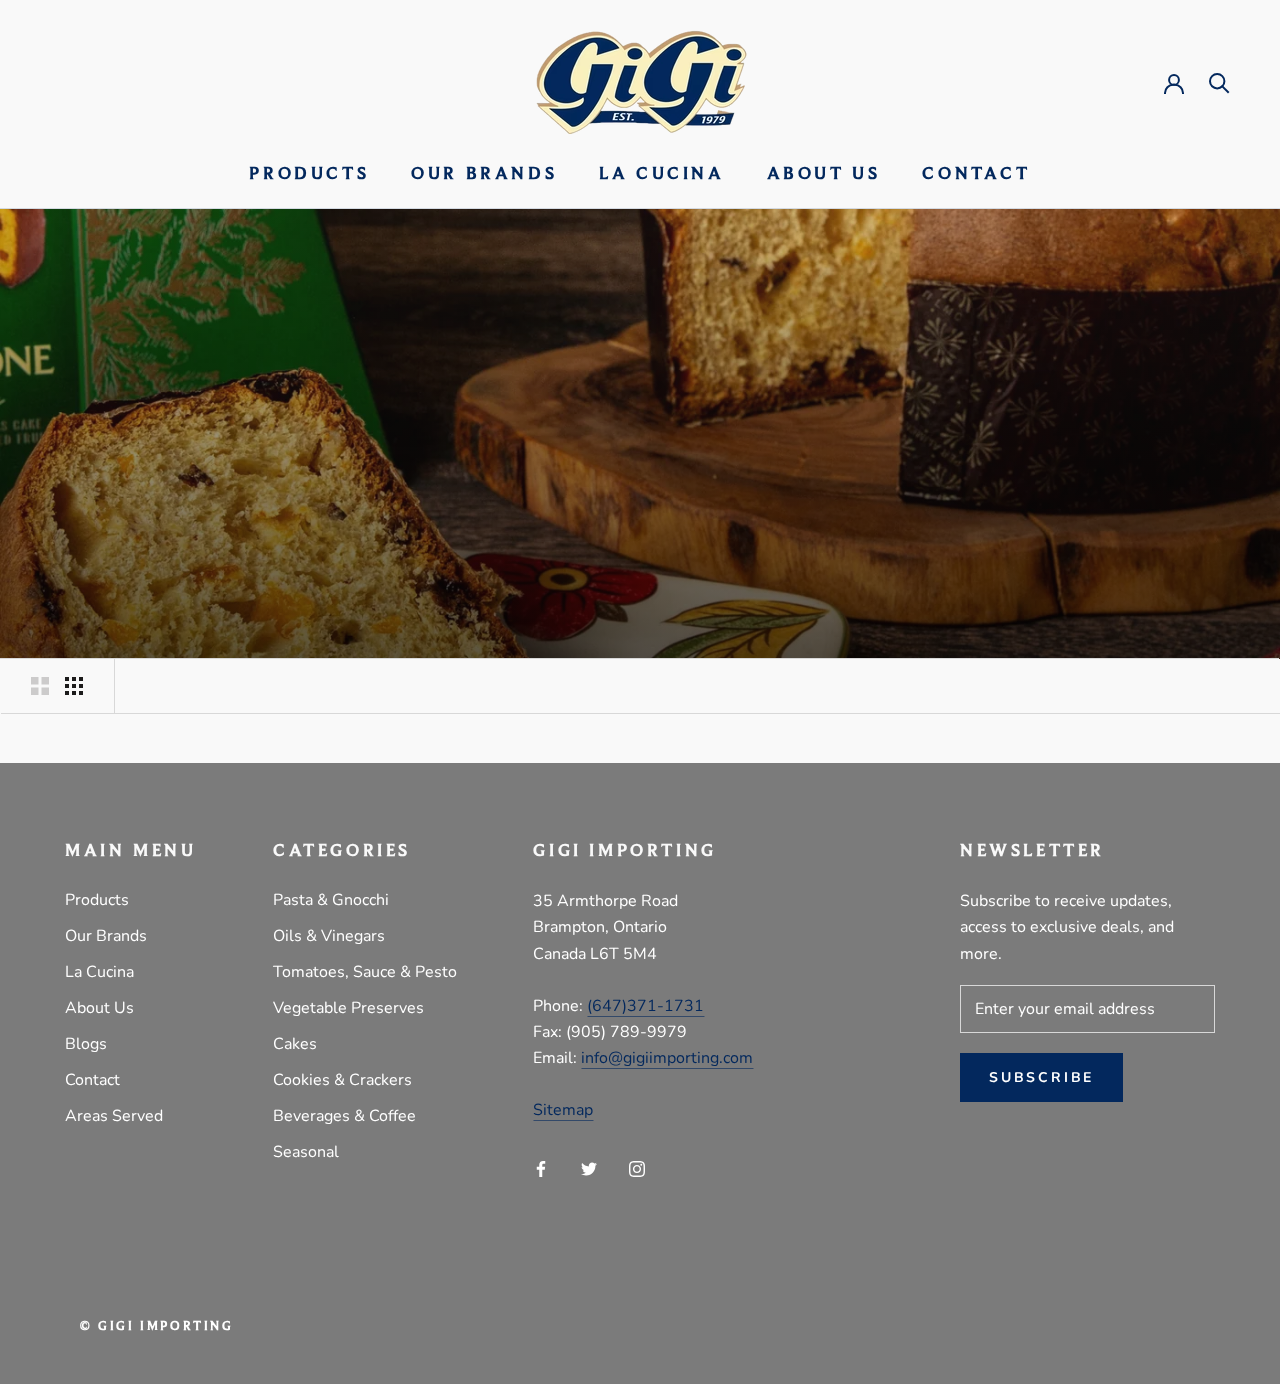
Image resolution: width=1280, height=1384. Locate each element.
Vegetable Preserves (348, 1008)
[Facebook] (541, 1168)
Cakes (295, 1044)
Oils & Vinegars (329, 936)
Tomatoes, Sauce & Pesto (365, 972)
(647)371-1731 (645, 1006)
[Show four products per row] (74, 686)
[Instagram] (637, 1168)
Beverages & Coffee (344, 1116)
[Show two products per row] (40, 686)
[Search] (1219, 81)
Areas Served (114, 1116)
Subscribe (1041, 1077)
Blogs (86, 1044)
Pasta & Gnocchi (331, 900)
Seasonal (306, 1152)
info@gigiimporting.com (667, 1058)
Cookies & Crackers (342, 1080)
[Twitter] (589, 1168)
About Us (824, 175)
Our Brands (484, 175)
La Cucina (661, 175)
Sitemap (563, 1110)
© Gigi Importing (157, 1326)
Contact (976, 175)
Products (309, 175)
